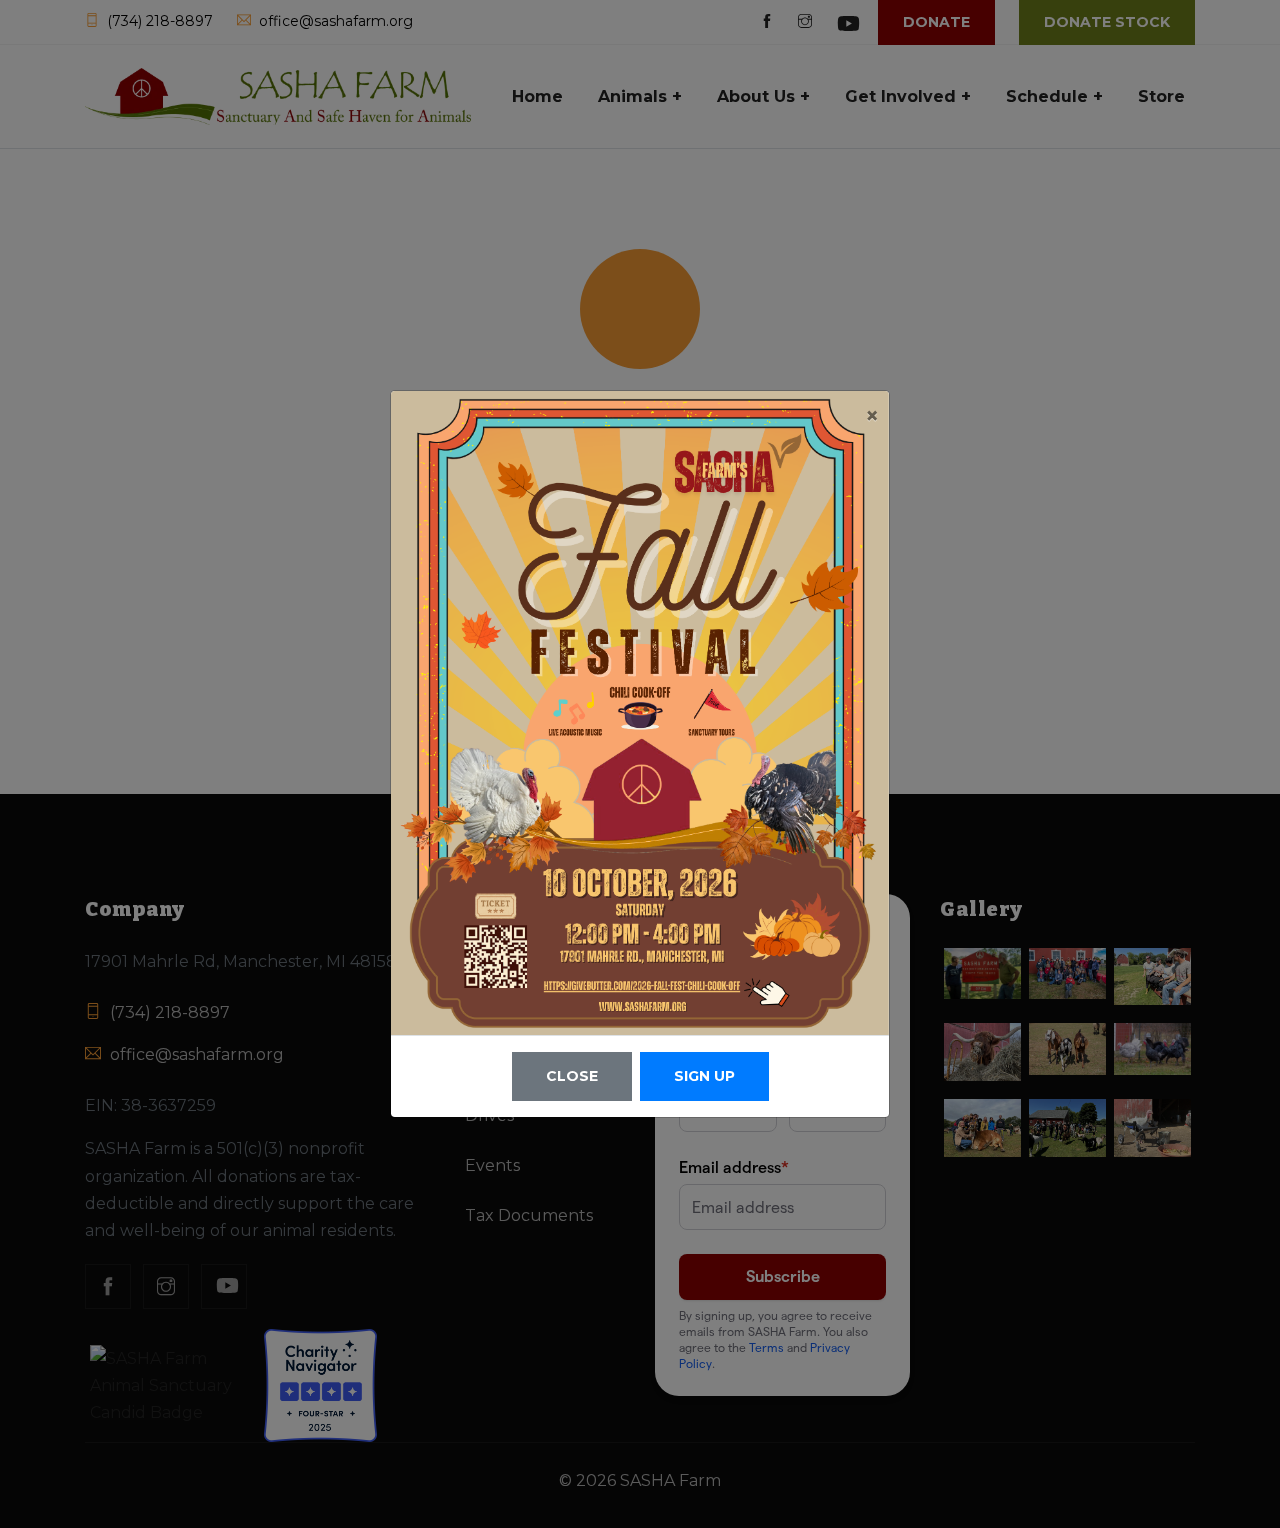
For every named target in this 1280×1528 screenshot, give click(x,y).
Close (572, 1076)
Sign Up (704, 1076)
